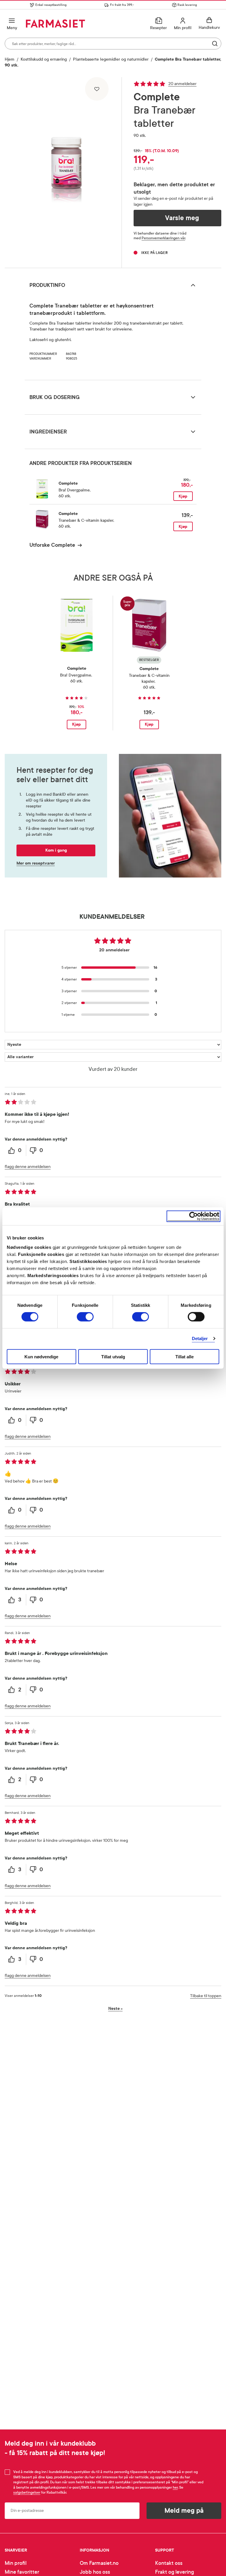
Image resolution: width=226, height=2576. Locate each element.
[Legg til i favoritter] (97, 89)
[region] (66, 170)
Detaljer (200, 1338)
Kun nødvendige (41, 1356)
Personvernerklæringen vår (163, 238)
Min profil (16, 2563)
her (175, 2487)
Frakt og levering (175, 2572)
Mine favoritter (22, 2572)
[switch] (85, 1317)
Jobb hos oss (95, 2572)
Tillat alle (185, 1356)
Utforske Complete (52, 545)
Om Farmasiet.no (99, 2563)
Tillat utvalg (113, 1356)
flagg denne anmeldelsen (28, 1167)
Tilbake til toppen (206, 1996)
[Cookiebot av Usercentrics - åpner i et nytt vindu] (193, 1216)
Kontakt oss (169, 2563)
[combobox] (113, 44)
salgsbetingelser (27, 2492)
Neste (116, 2009)
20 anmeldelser (182, 84)
